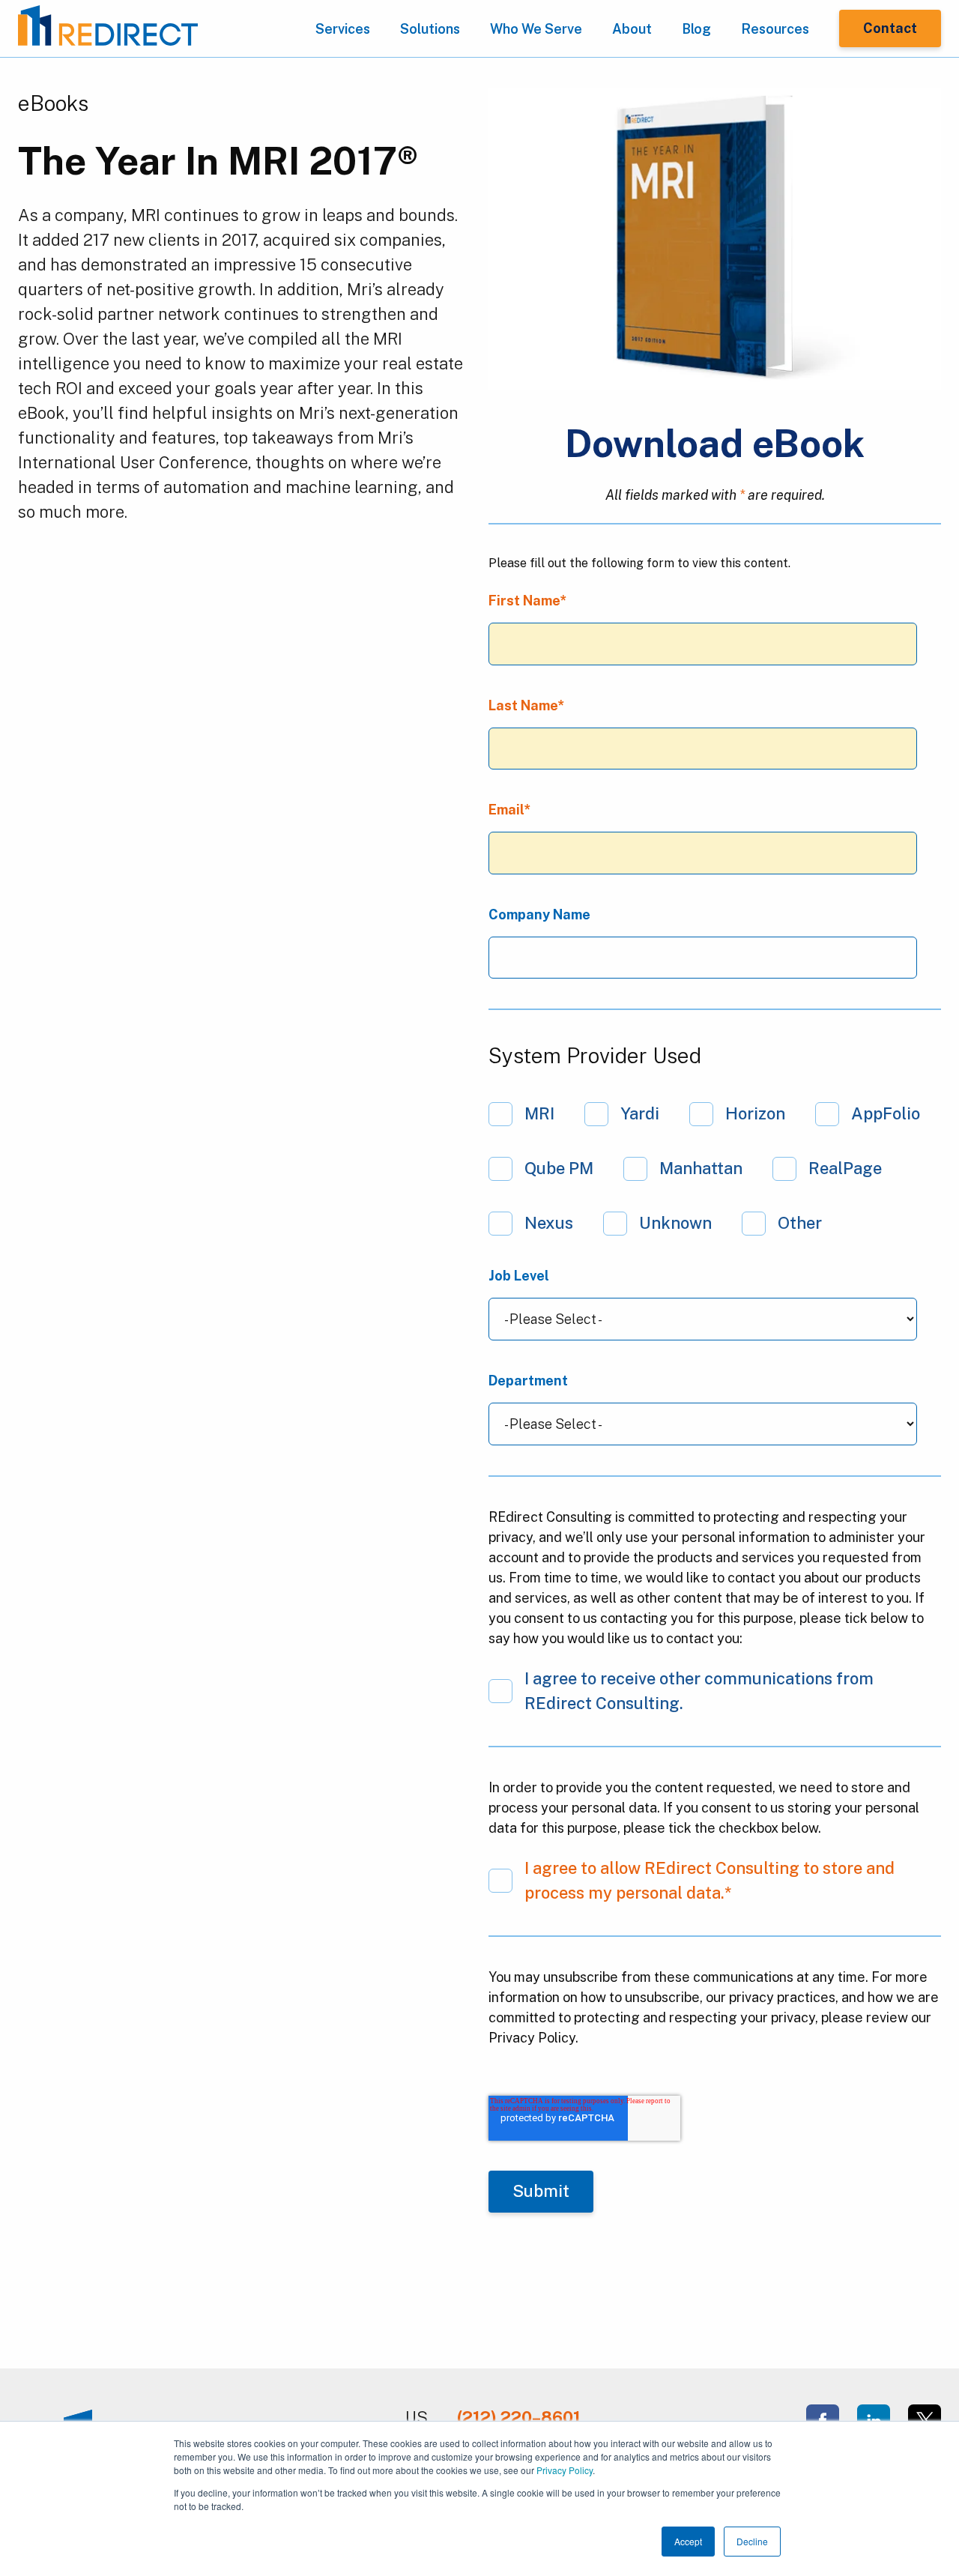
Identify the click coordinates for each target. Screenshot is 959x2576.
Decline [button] (752, 2541)
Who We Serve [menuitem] (536, 29)
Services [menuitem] (343, 29)
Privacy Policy (565, 2470)
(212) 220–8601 (519, 2417)
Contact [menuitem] (890, 28)
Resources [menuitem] (775, 29)
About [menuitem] (632, 29)
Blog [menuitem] (696, 29)
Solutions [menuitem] (430, 29)
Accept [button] (688, 2541)
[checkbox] (715, 1168)
